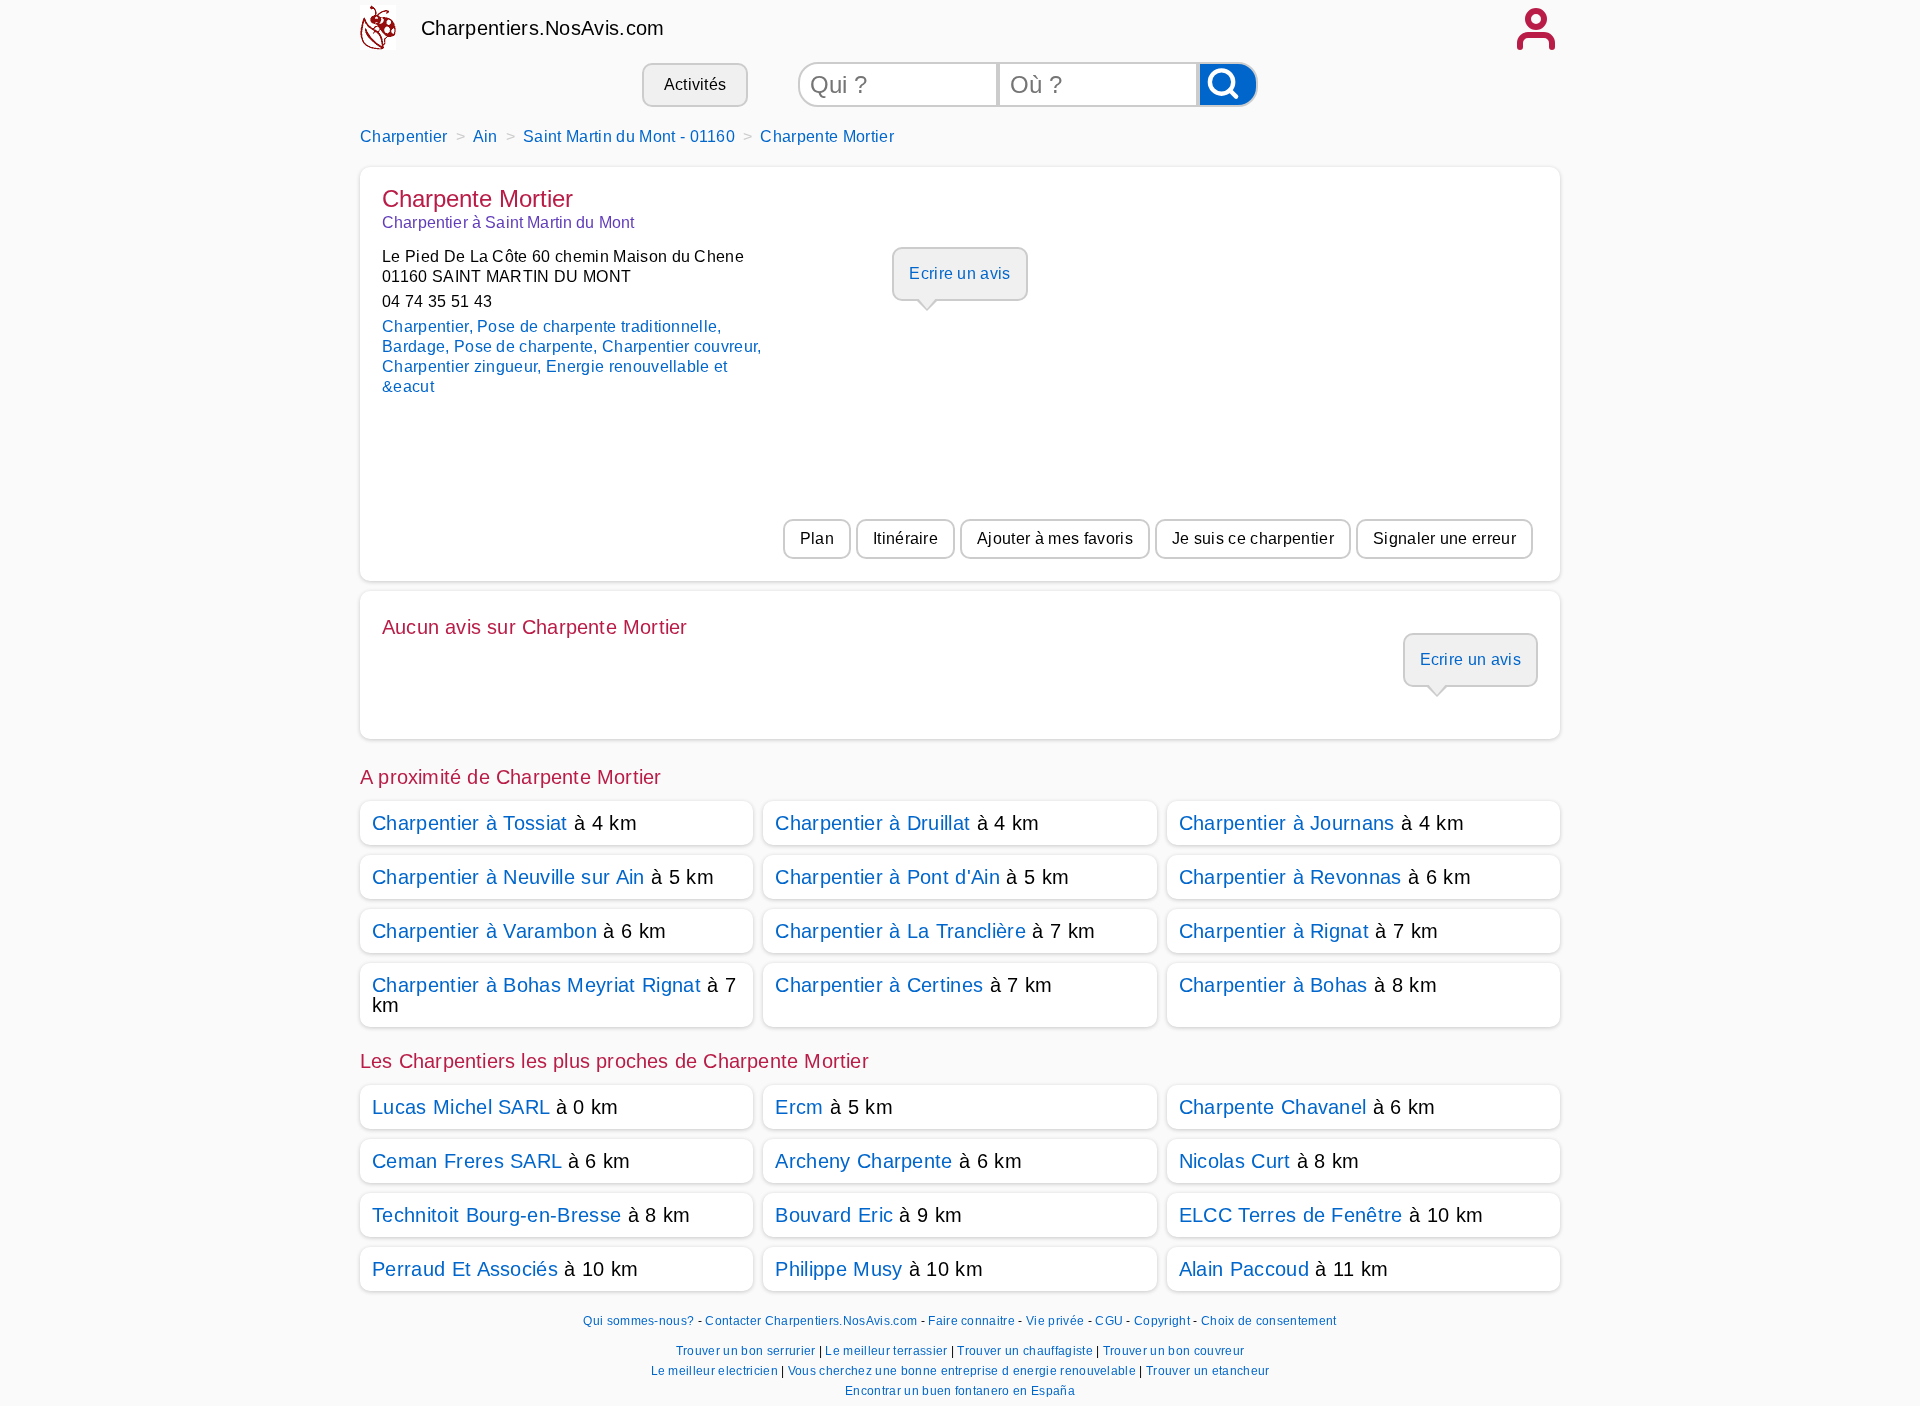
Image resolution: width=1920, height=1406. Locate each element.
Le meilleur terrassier (887, 1351)
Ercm (799, 1107)
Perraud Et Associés (465, 1269)
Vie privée (1055, 1321)
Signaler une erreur (1444, 538)
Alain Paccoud (1244, 1269)
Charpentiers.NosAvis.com (543, 28)
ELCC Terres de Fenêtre (1291, 1215)
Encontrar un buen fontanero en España (960, 1391)
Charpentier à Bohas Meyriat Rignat (536, 985)
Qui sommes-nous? (638, 1321)
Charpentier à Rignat (1274, 931)
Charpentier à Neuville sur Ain (508, 877)
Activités (695, 84)
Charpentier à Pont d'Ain (887, 877)
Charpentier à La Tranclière (900, 931)
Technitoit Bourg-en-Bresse (496, 1215)
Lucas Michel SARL (460, 1107)
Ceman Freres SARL (466, 1161)
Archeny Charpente (863, 1161)
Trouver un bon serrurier (747, 1351)
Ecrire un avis (959, 273)
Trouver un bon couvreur (1173, 1351)
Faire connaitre (971, 1321)
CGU (1109, 1321)
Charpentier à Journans (1287, 823)
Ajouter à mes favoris (1055, 538)
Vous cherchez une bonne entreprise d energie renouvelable (964, 1371)
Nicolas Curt (1235, 1161)
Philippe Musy (838, 1269)
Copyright (1163, 1321)
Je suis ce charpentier (1253, 538)
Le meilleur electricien (716, 1371)
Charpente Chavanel (1273, 1107)
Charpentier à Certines (879, 985)
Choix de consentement (1269, 1321)
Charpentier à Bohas (1273, 985)
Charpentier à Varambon (484, 931)
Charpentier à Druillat (872, 823)
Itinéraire (905, 538)
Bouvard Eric (834, 1215)
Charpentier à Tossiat (470, 823)
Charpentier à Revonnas (1290, 877)
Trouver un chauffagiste (1026, 1351)
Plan (817, 538)
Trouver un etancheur (1207, 1371)
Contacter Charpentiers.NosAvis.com (811, 1321)
